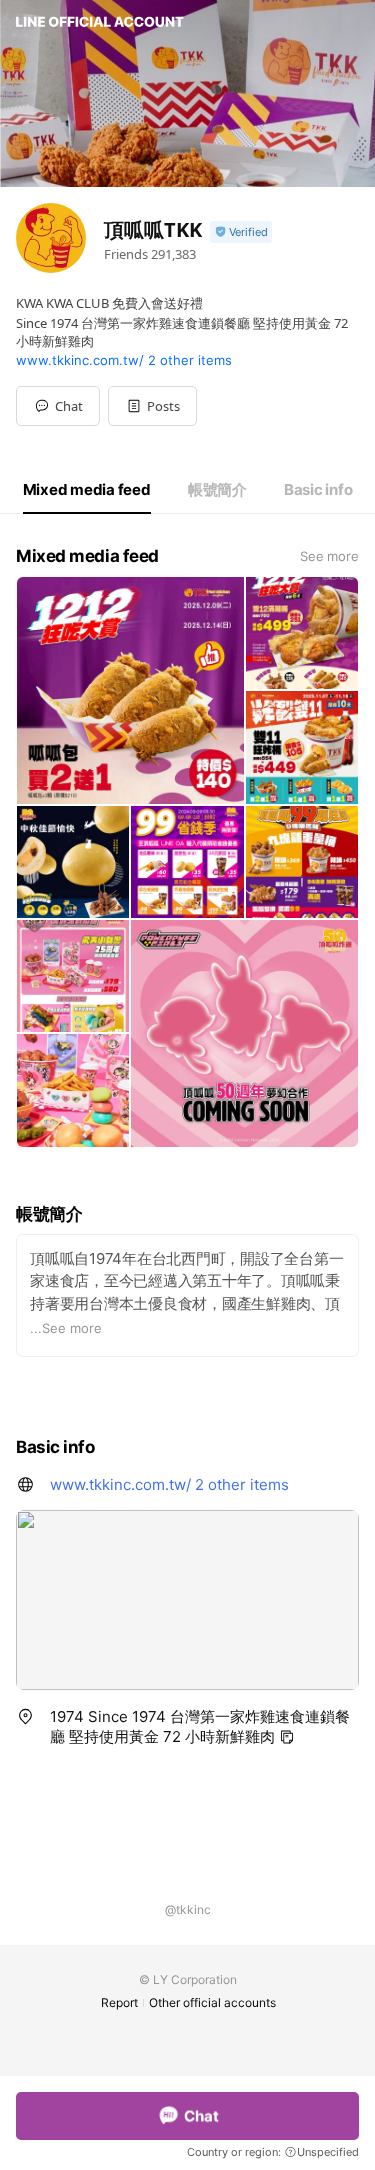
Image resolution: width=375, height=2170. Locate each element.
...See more (66, 1328)
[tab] (87, 490)
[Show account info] (241, 232)
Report (119, 2002)
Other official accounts (212, 2002)
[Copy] (287, 1737)
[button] (152, 406)
